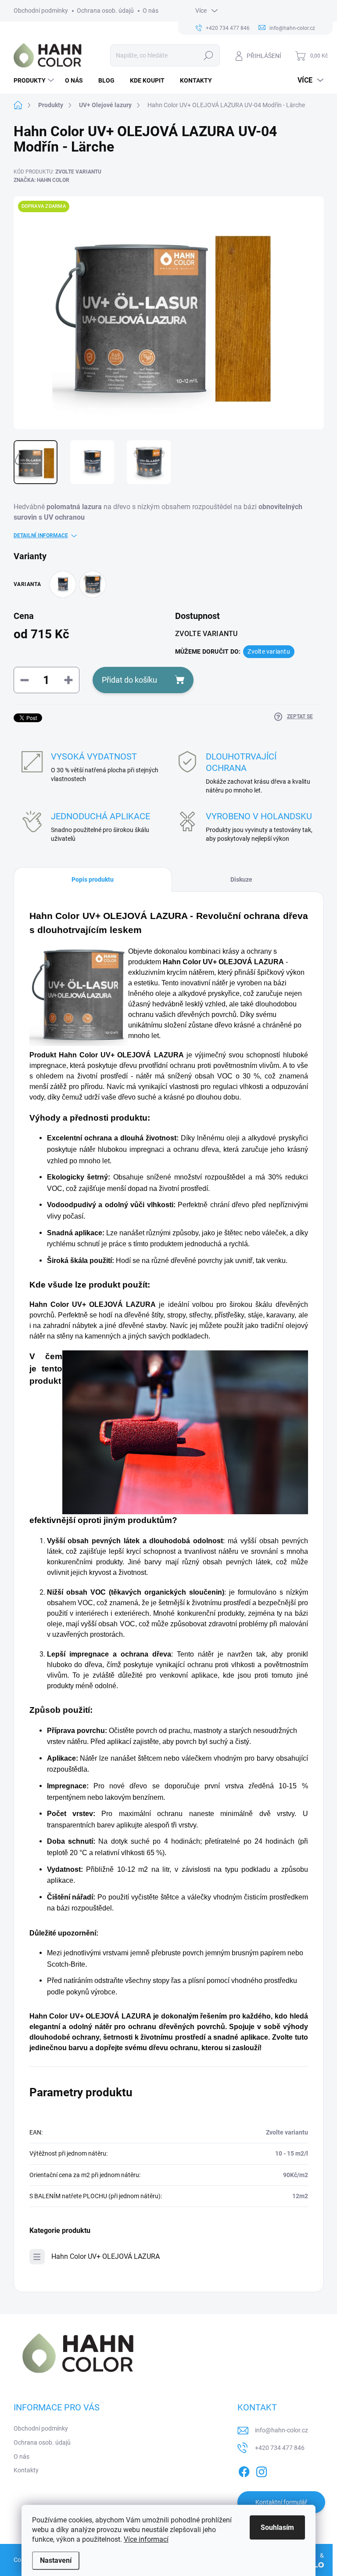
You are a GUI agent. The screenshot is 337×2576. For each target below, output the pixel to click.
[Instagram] (262, 2470)
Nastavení (56, 2560)
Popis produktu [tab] (93, 879)
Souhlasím (277, 2527)
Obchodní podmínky (41, 11)
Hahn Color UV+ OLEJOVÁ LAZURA (106, 2256)
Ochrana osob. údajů (105, 11)
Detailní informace (41, 535)
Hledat (208, 55)
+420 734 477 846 (280, 2448)
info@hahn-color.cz (281, 2430)
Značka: (41, 180)
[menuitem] (35, 80)
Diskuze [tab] (241, 879)
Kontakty (26, 2470)
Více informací (146, 2539)
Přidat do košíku (129, 680)
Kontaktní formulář (281, 2502)
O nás (151, 11)
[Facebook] (244, 2470)
